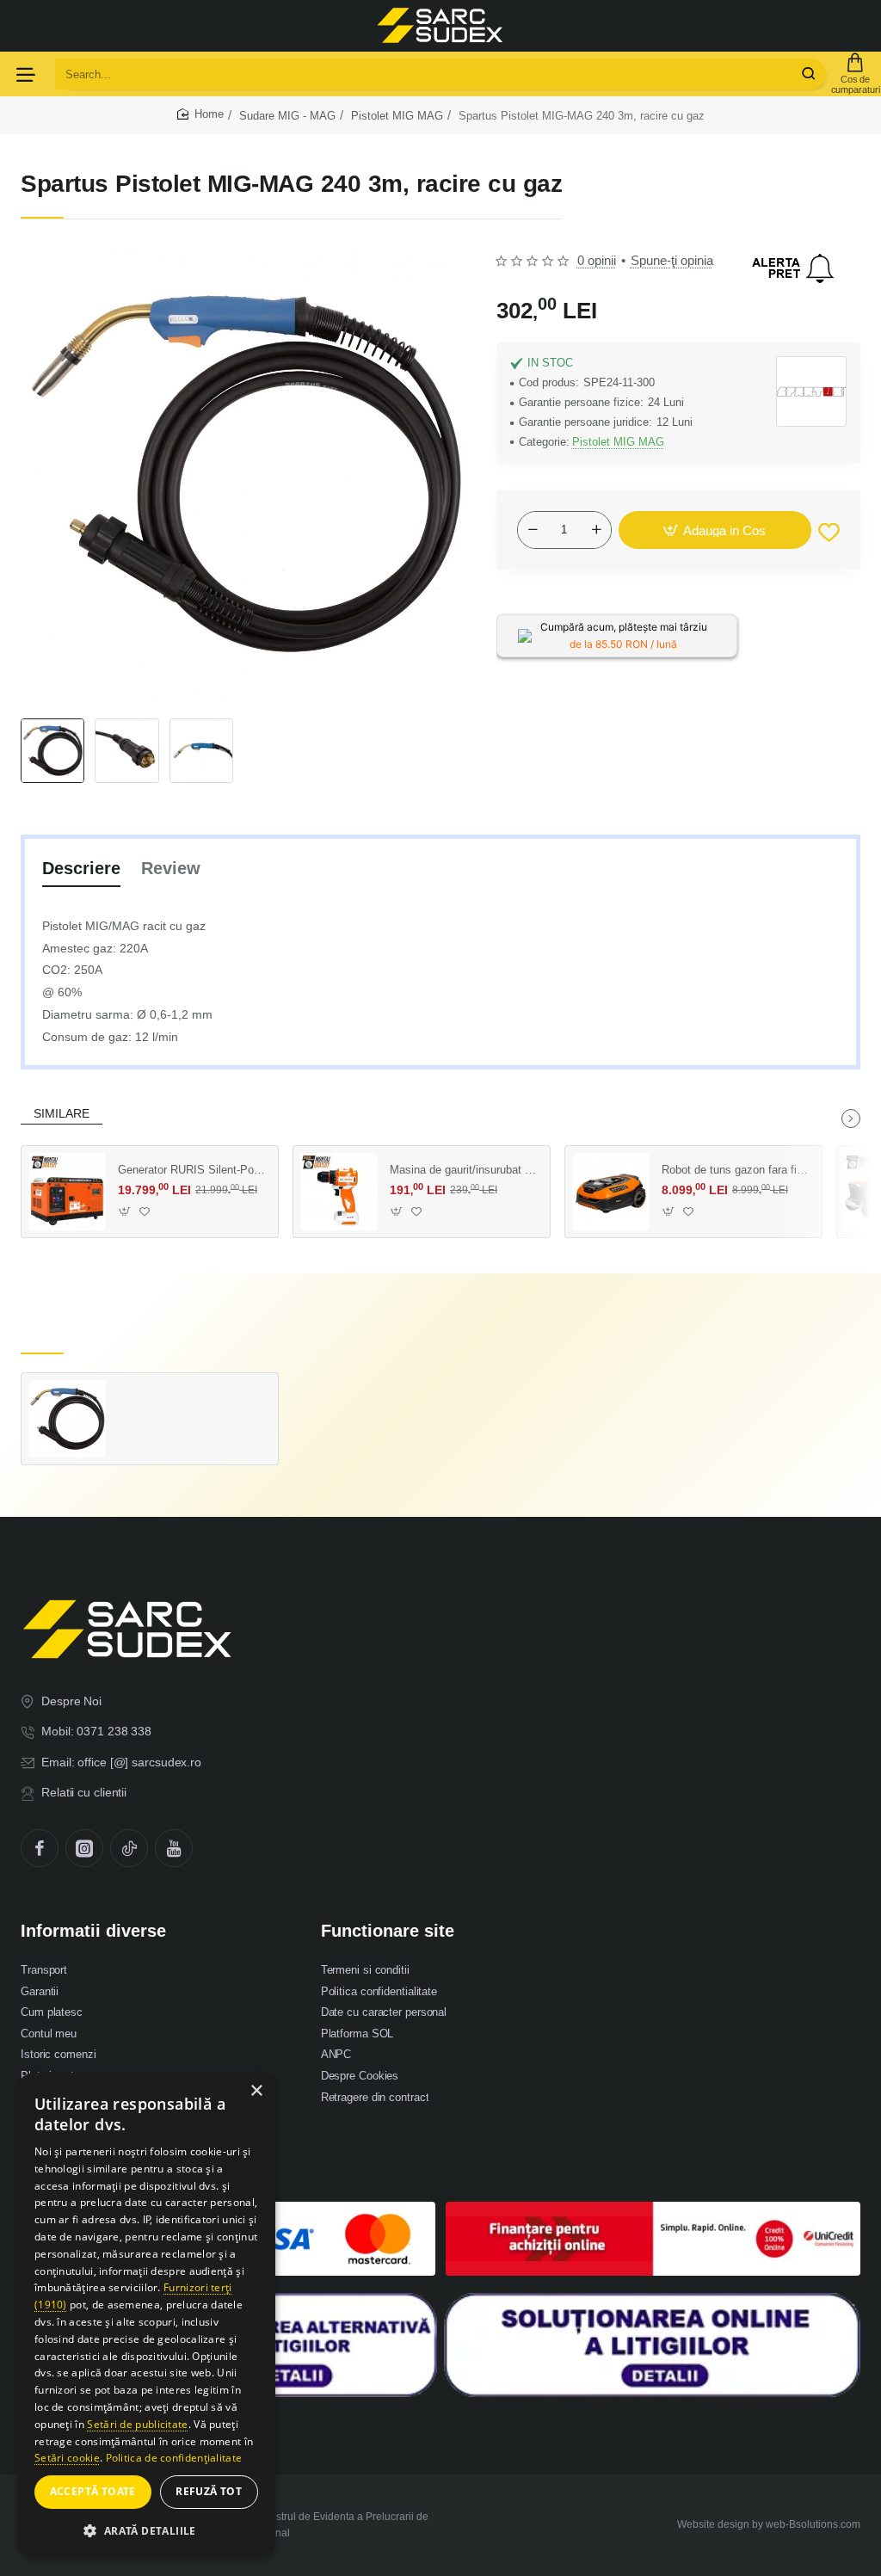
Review (171, 868)
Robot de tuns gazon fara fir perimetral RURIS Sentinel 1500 (736, 1170)
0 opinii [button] (597, 260)
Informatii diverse (93, 1931)
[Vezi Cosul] (855, 74)
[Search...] (809, 74)
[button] (715, 530)
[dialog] (146, 2316)
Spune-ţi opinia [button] (672, 260)
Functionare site (388, 1931)
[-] (533, 530)
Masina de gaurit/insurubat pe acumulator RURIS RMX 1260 (464, 1170)
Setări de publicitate (137, 2424)
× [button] (256, 2091)
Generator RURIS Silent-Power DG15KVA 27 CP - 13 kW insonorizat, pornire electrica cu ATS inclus (192, 1170)
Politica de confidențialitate (174, 2458)
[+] (596, 530)
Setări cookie (67, 2458)
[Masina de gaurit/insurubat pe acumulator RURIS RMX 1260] (339, 1192)
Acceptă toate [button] (93, 2491)
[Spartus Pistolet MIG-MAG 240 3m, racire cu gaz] (67, 1419)
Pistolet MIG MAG (397, 116)
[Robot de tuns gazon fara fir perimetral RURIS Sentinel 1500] (611, 1192)
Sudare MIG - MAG (287, 116)
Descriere (81, 868)
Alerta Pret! (793, 268)
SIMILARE (62, 1113)
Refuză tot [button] (209, 2491)
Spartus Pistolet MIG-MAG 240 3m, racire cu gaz (192, 1397)
